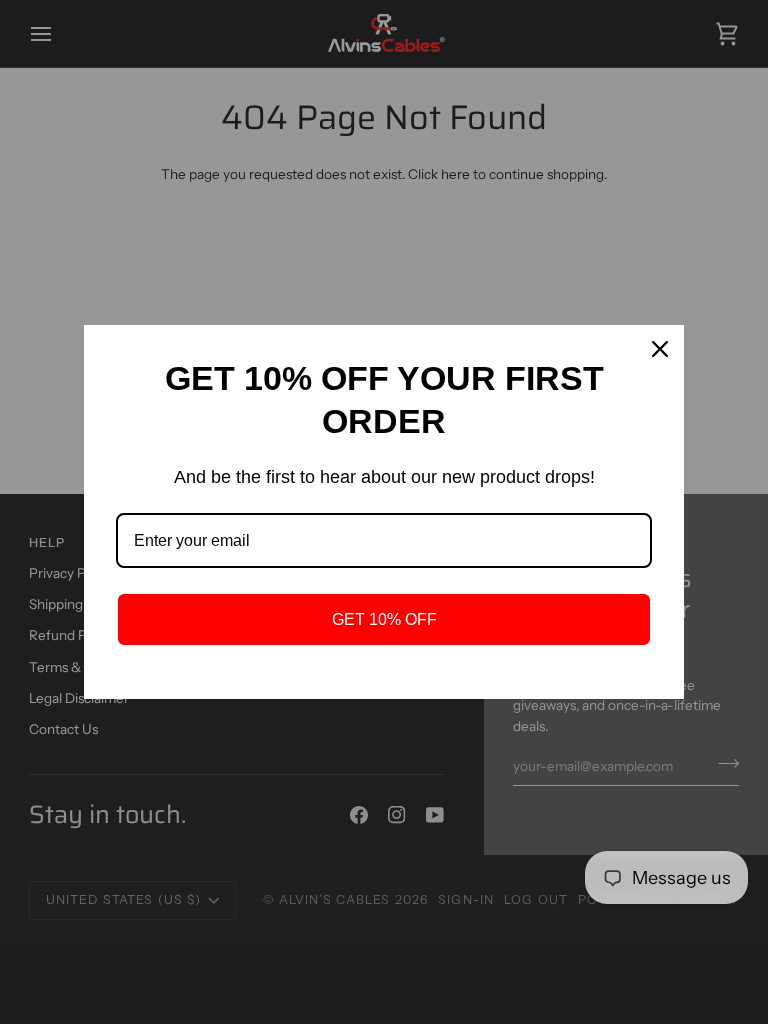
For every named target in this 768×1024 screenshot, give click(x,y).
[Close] (660, 349)
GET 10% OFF (384, 619)
